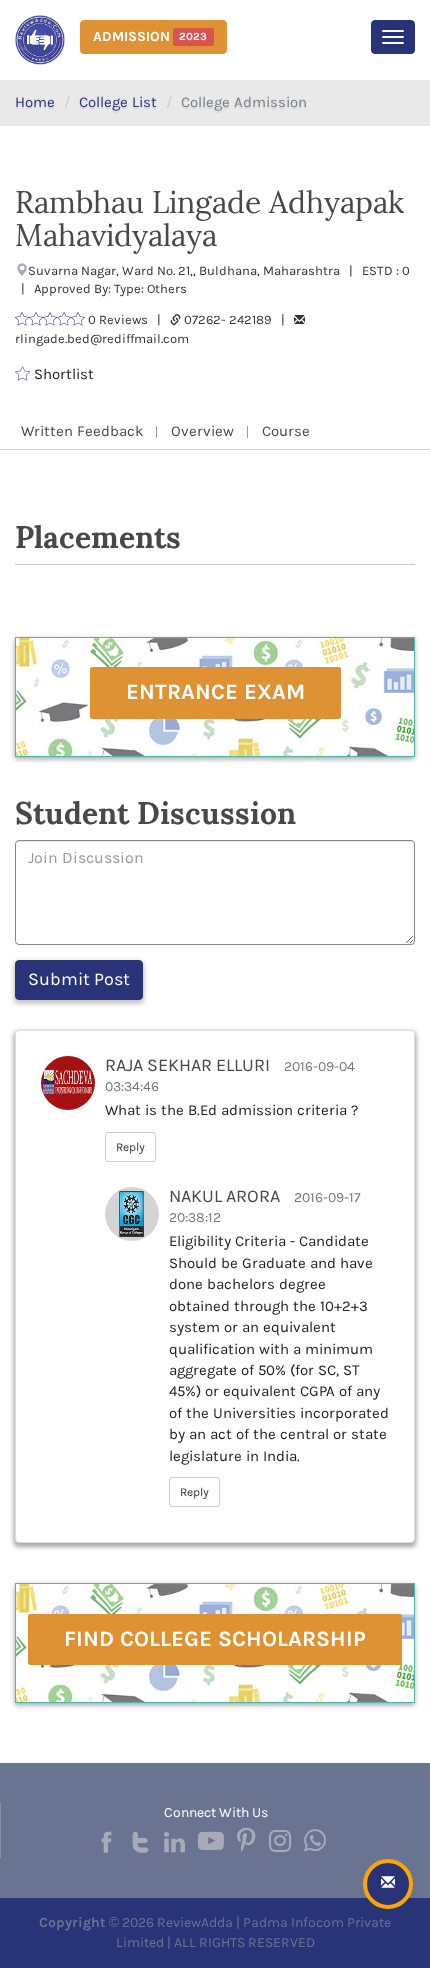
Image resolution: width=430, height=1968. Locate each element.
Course (286, 431)
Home (35, 102)
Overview (202, 431)
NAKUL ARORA (224, 1196)
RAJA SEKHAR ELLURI (187, 1065)
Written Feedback (82, 431)
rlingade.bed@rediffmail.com (102, 338)
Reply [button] (130, 1147)
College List (118, 102)
